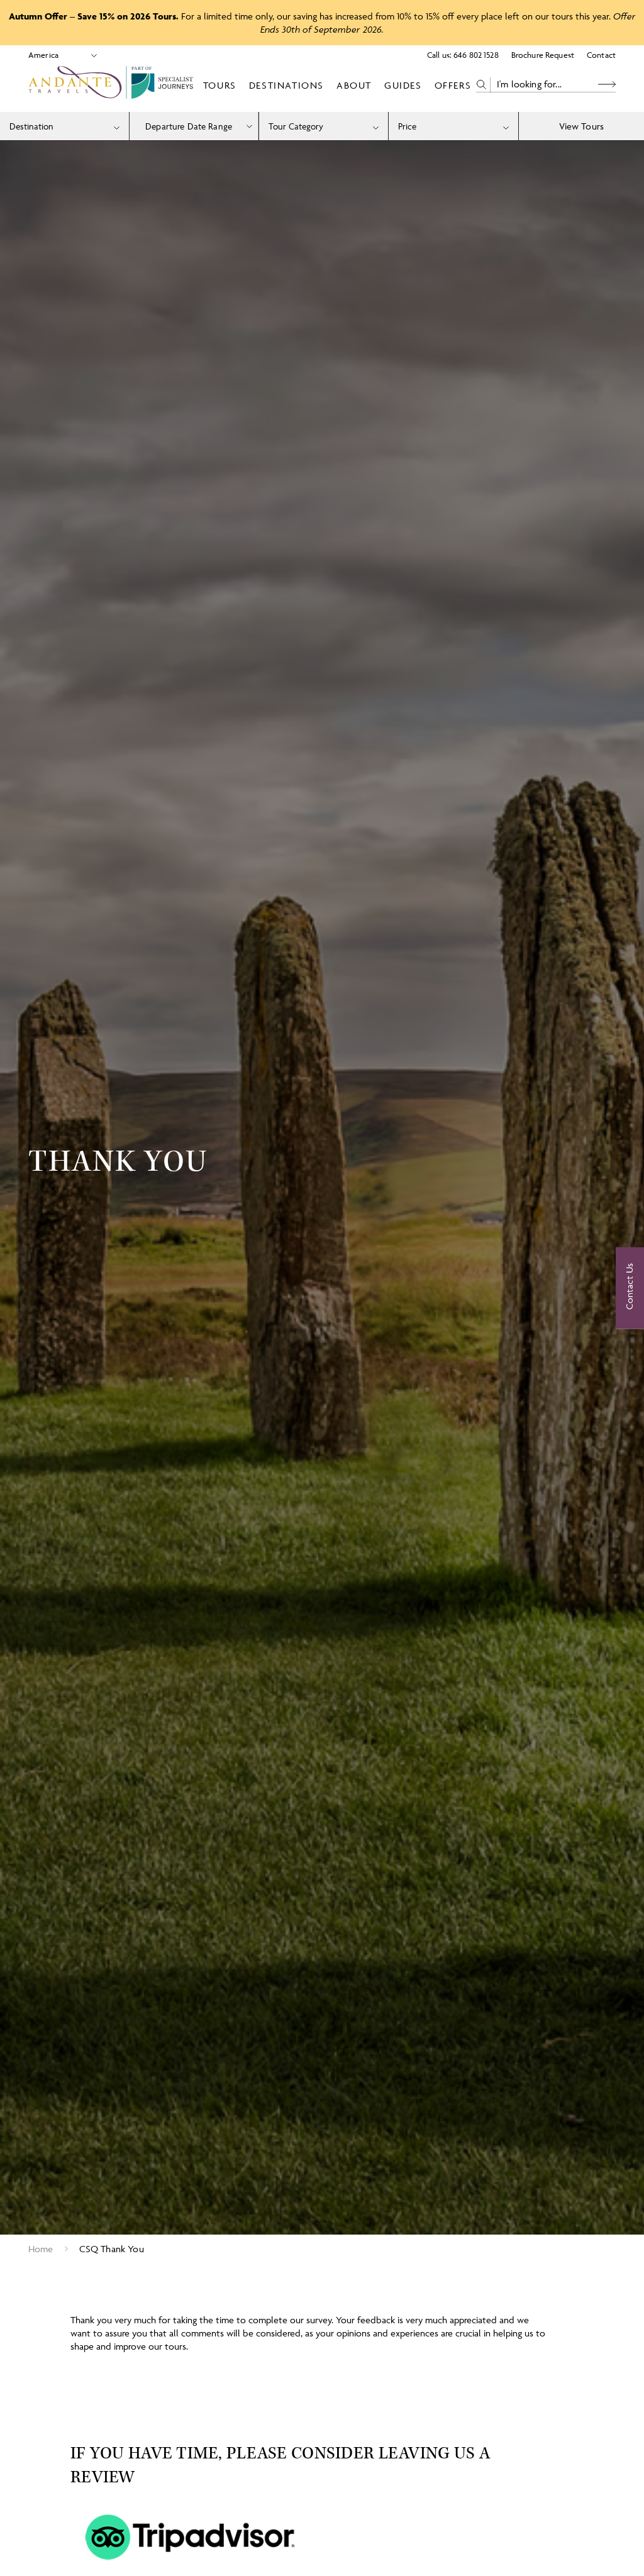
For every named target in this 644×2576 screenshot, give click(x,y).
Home (41, 2249)
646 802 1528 (476, 55)
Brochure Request (543, 55)
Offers (453, 85)
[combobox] (64, 126)
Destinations (286, 85)
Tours (220, 85)
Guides (403, 85)
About (354, 85)
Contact (601, 55)
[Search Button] (607, 85)
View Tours (582, 126)
